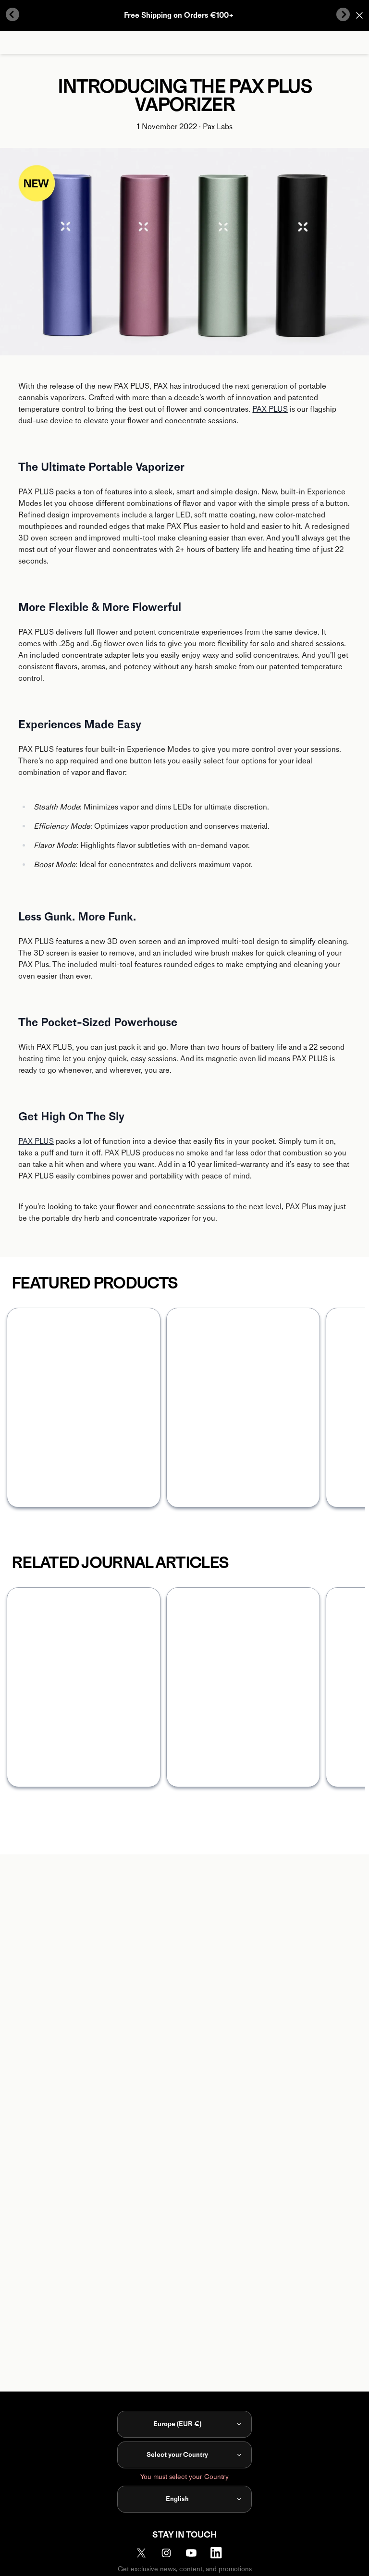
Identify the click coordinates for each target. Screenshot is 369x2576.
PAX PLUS (270, 409)
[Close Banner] (359, 15)
